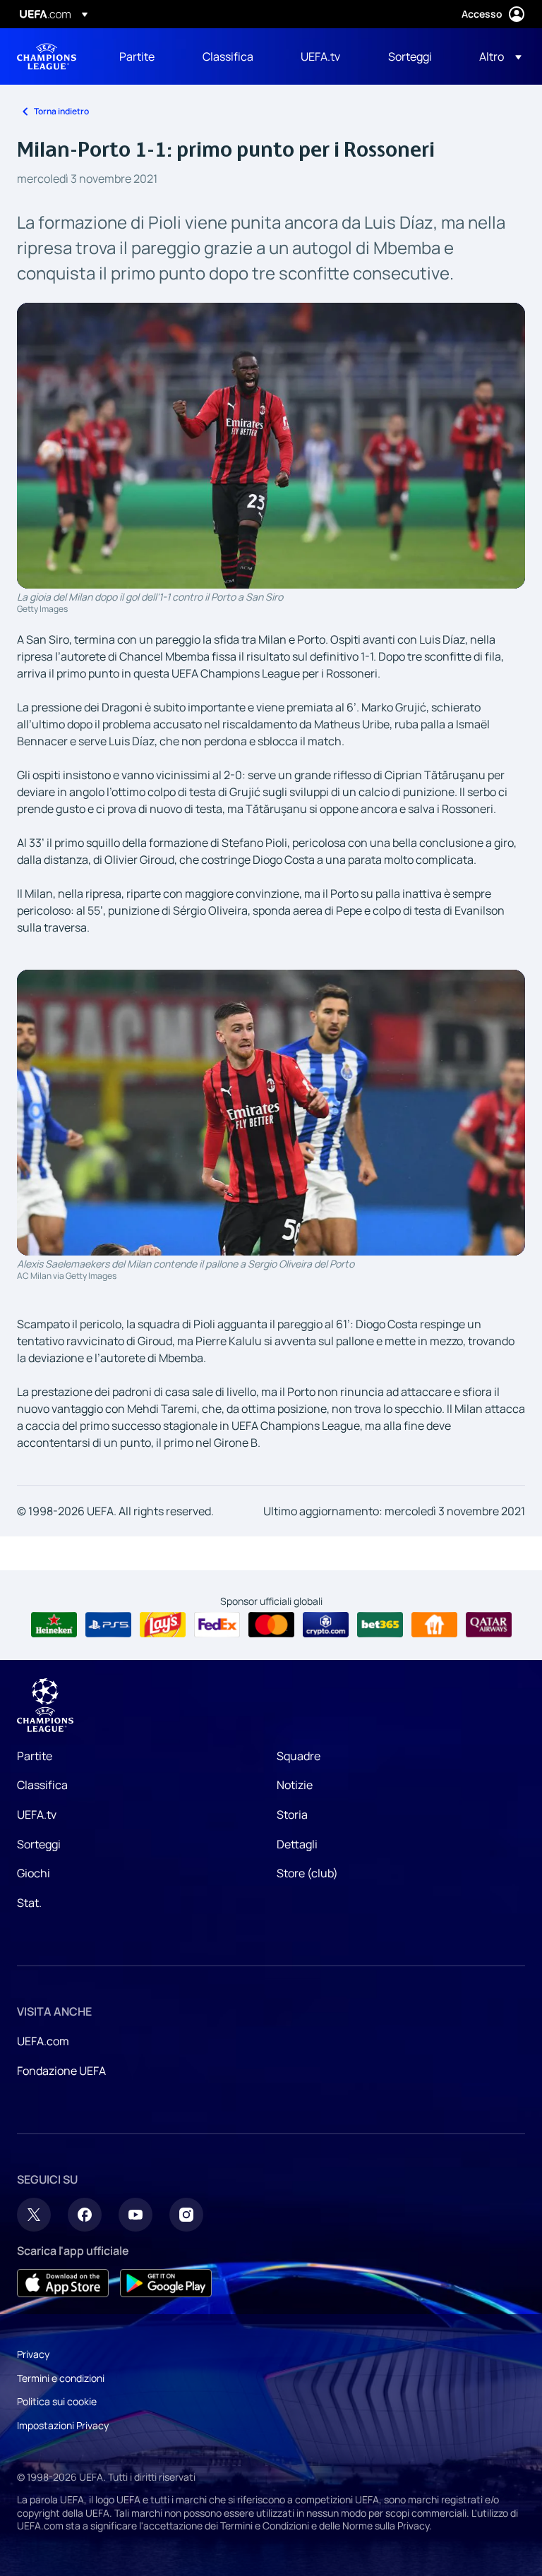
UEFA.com (43, 2041)
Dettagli (297, 1844)
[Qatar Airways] (489, 1625)
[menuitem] (143, 56)
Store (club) (307, 1873)
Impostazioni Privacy (63, 2425)
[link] (137, 56)
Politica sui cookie (57, 2401)
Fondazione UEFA (61, 2071)
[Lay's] (163, 1625)
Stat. (29, 1903)
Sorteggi (39, 1844)
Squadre (299, 1756)
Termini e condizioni (61, 2378)
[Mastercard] (271, 1625)
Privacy (33, 2354)
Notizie (295, 1785)
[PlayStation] (108, 1625)
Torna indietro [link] (61, 111)
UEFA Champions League (47, 56)
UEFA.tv (37, 1814)
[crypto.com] (326, 1625)
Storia (292, 1814)
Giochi (34, 1873)
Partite (35, 1756)
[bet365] (380, 1625)
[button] (496, 56)
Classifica (42, 1785)
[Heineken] (54, 1625)
